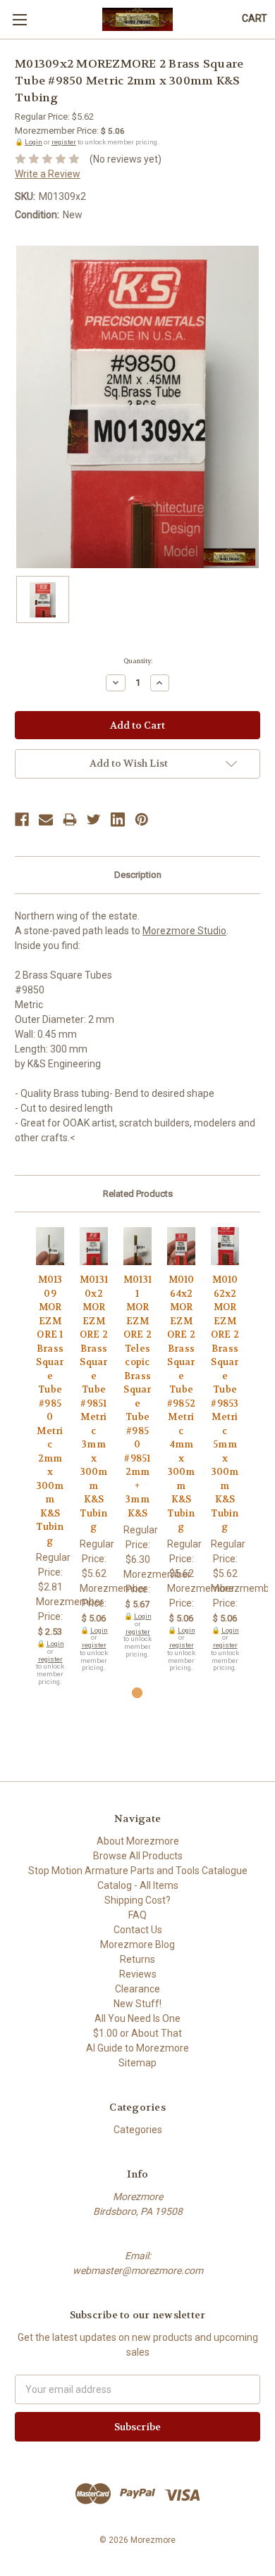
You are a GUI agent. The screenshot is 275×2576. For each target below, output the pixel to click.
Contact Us (138, 1930)
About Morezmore (138, 1841)
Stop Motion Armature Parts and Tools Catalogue (138, 1871)
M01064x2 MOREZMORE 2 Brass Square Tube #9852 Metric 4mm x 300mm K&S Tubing (181, 1403)
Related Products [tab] (138, 1194)
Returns (137, 1959)
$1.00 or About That (137, 2033)
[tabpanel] (50, 1457)
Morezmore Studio (184, 931)
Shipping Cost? (137, 1900)
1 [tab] (137, 1693)
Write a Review (48, 174)
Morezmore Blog (137, 1944)
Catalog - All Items (138, 1885)
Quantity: (138, 661)
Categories (138, 2130)
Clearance (137, 1989)
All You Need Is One (137, 2018)
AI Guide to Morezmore (137, 2048)
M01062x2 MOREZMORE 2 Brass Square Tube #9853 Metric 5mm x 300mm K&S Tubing (225, 1403)
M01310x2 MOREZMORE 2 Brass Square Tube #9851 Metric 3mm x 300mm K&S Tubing (94, 1403)
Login (33, 142)
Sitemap (137, 2063)
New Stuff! (137, 2004)
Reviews (138, 1974)
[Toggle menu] (19, 19)
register (64, 142)
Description (138, 875)
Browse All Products (138, 1856)
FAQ (137, 1915)
